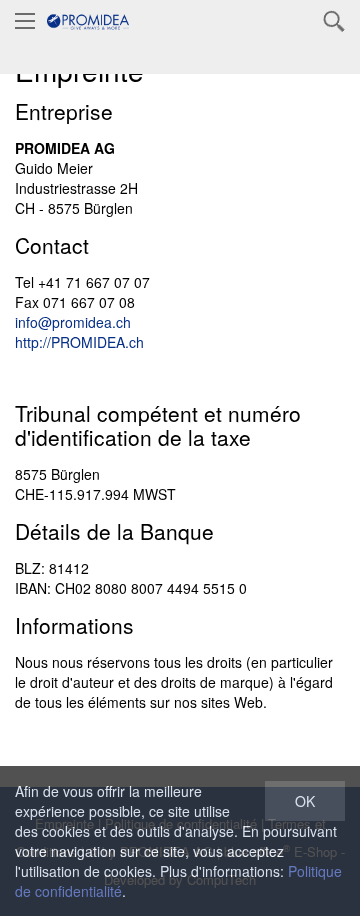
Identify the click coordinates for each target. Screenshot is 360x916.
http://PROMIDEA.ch (79, 342)
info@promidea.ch (73, 322)
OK (305, 801)
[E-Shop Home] (88, 20)
